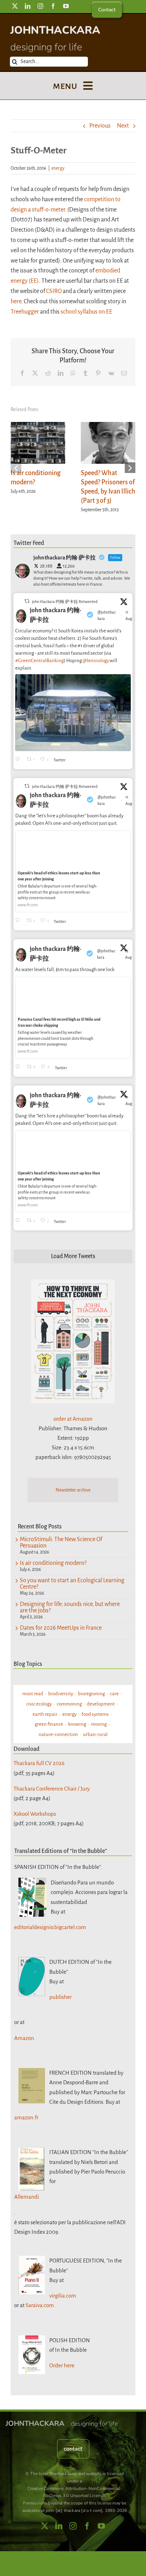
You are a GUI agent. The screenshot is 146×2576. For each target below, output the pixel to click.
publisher (60, 1997)
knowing (77, 1724)
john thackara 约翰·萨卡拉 (55, 615)
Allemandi (27, 2197)
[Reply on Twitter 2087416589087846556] (19, 1067)
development (101, 1704)
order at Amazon (73, 1419)
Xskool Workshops (35, 1814)
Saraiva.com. (40, 2305)
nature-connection (58, 1734)
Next (123, 126)
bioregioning (91, 1694)
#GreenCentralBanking (40, 661)
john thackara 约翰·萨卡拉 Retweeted (65, 602)
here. (17, 301)
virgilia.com (63, 2296)
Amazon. (25, 2038)
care (114, 1694)
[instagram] (40, 6)
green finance (49, 1724)
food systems (95, 1714)
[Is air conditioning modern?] (38, 426)
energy (58, 168)
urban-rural (95, 1734)
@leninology (96, 661)
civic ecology (39, 1704)
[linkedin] (28, 6)
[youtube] (66, 6)
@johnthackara (107, 615)
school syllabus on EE (86, 312)
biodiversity (61, 1694)
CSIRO (54, 291)
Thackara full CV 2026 (39, 1763)
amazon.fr (26, 2117)
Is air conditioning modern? (53, 1563)
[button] (16, 468)
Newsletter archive (73, 1490)
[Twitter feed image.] (73, 713)
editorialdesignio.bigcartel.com (50, 1927)
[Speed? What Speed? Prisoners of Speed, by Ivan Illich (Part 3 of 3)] (108, 426)
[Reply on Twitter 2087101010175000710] (19, 760)
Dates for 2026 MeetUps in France (61, 1628)
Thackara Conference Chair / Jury (52, 1789)
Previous (100, 126)
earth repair (45, 1714)
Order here (62, 2365)
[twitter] (15, 6)
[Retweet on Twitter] (27, 601)
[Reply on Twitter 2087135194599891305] (19, 921)
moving (99, 1724)
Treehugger (25, 312)
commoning (69, 1704)
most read (33, 1694)
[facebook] (53, 6)
